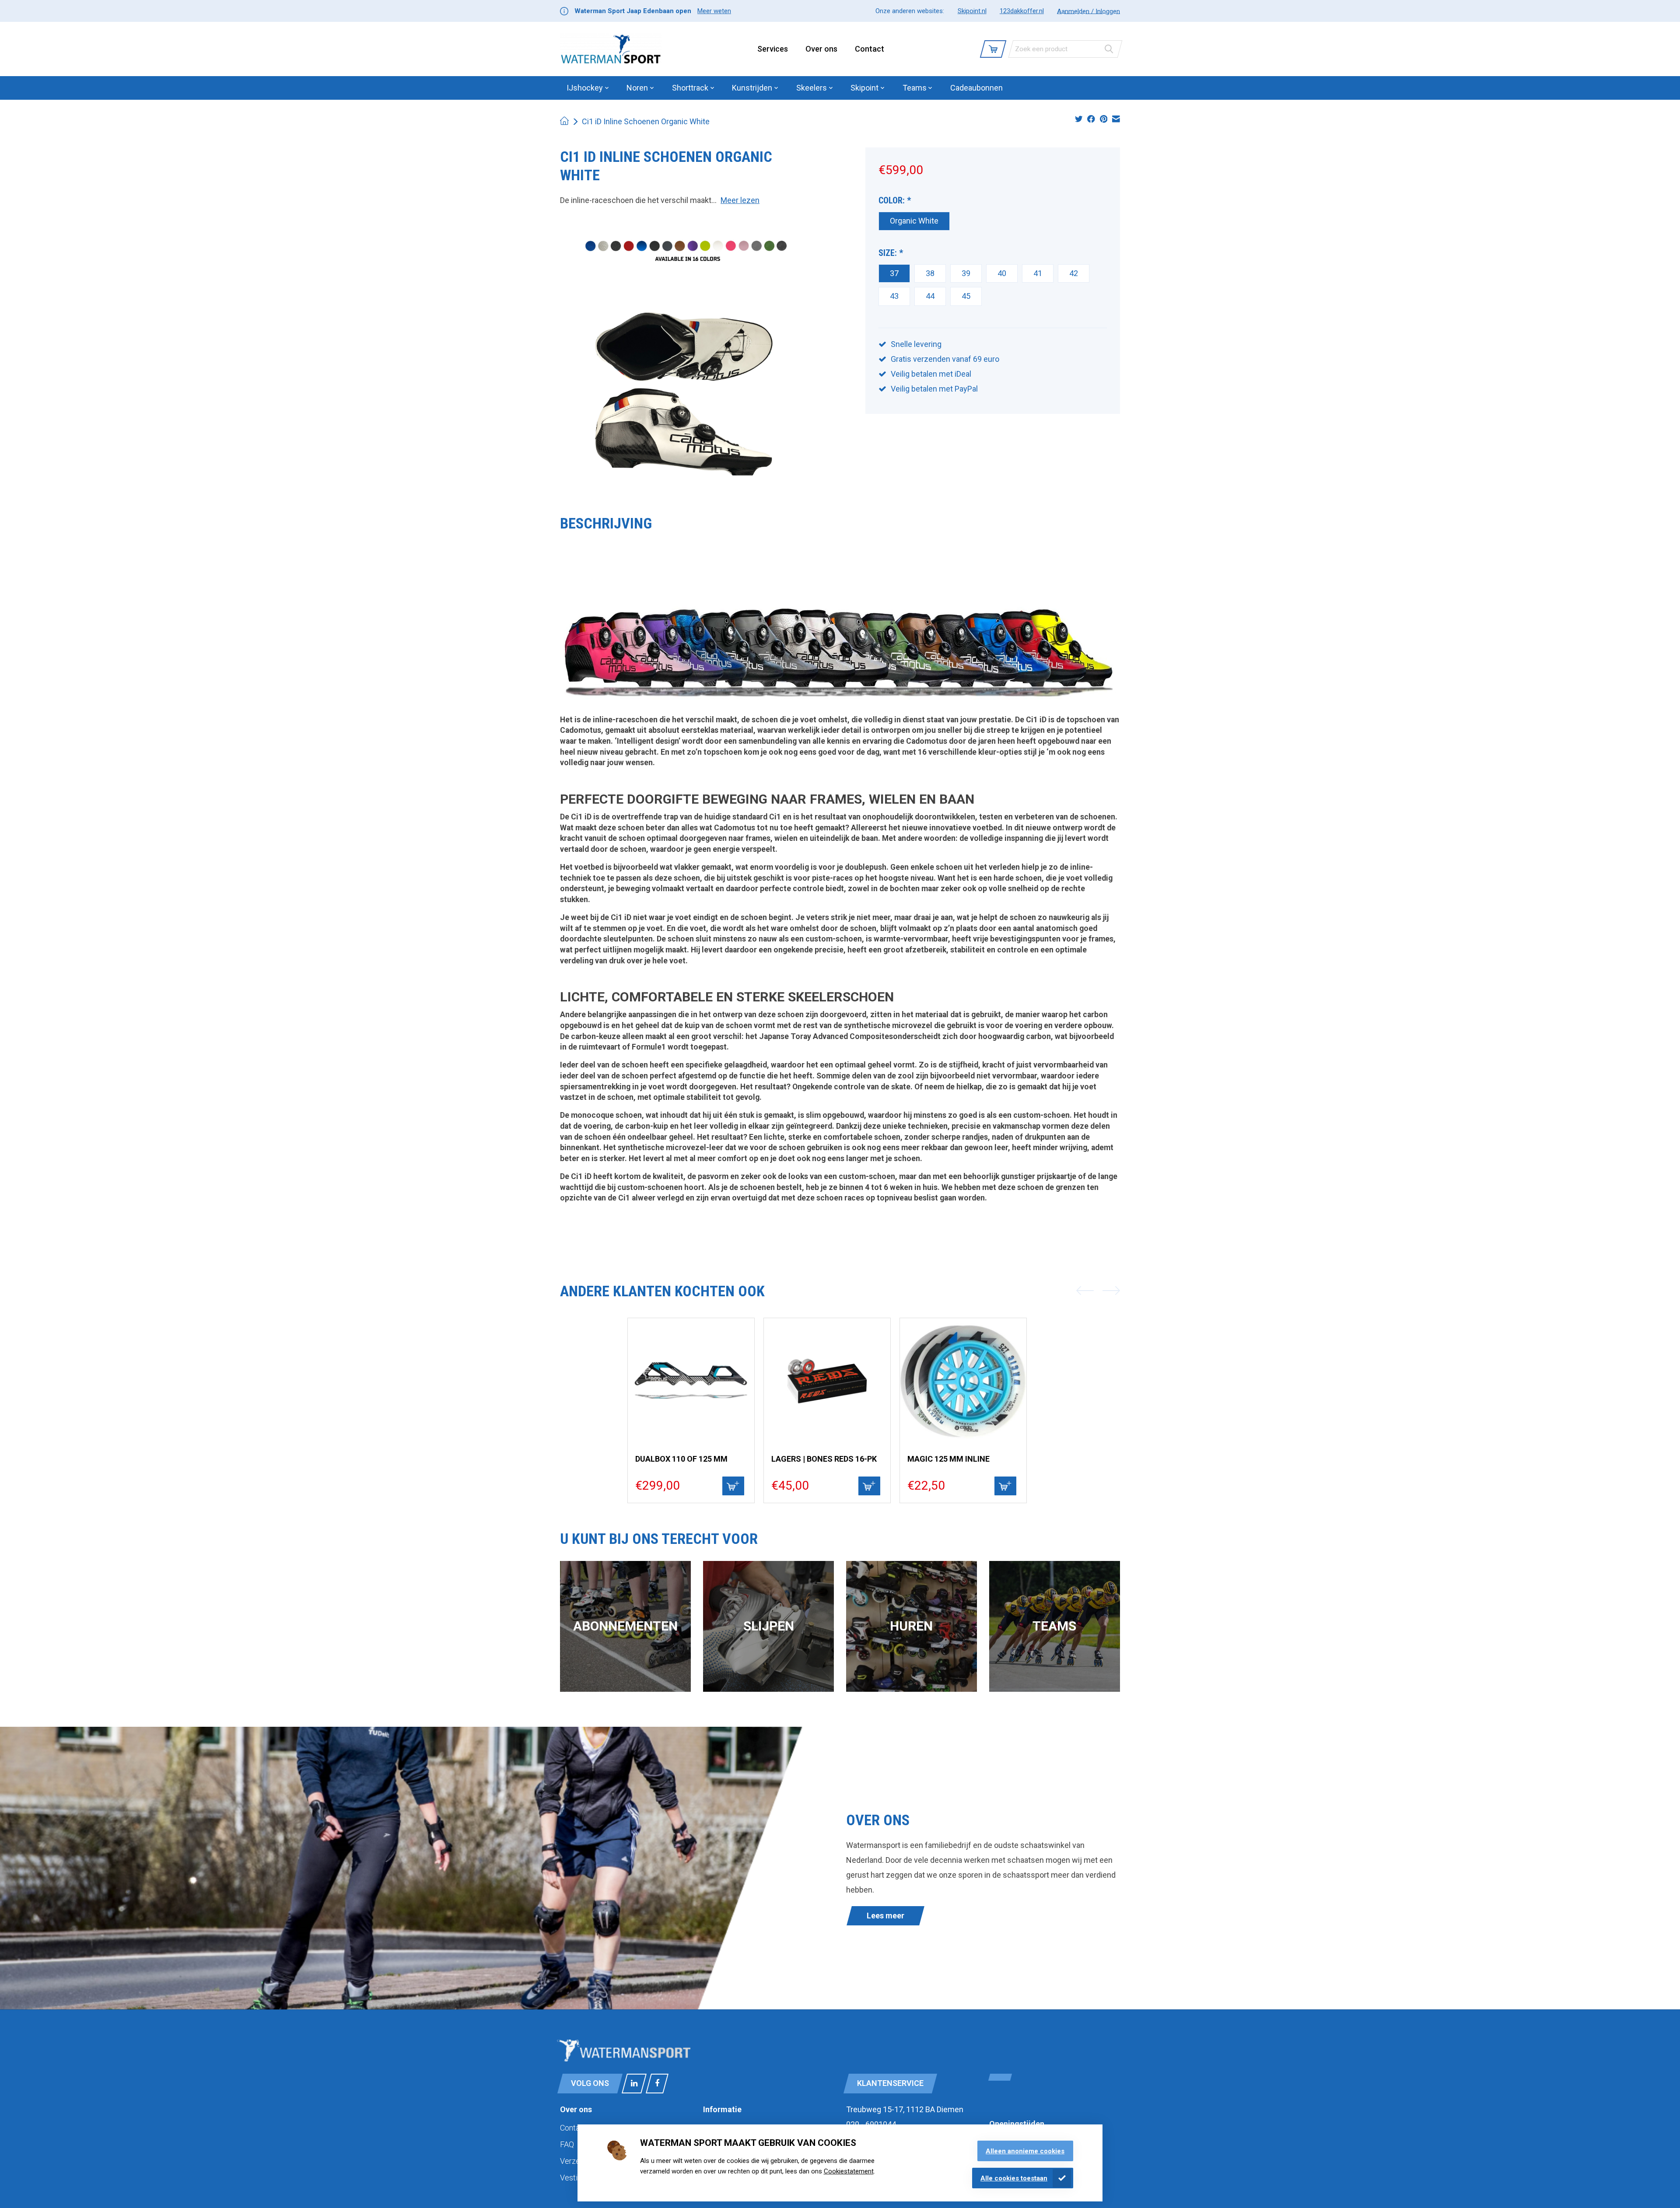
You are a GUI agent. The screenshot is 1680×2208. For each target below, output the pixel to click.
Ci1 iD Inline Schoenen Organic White (646, 121)
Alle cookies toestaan (1014, 2178)
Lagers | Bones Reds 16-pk (824, 1459)
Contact (870, 49)
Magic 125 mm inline (948, 1459)
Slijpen (769, 1626)
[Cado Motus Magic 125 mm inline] (963, 1381)
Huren (911, 1626)
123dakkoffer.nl (1022, 11)
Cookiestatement (849, 2171)
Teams (1054, 1626)
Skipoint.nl (972, 11)
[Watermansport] (611, 49)
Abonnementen (625, 1626)
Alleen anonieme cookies (1025, 2151)
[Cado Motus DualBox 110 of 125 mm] (691, 1381)
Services (773, 49)
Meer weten (714, 11)
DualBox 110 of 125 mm (681, 1459)
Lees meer (885, 1916)
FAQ (567, 2144)
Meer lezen (740, 200)
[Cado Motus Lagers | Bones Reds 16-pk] (827, 1381)
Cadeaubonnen (976, 88)
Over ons (821, 49)
